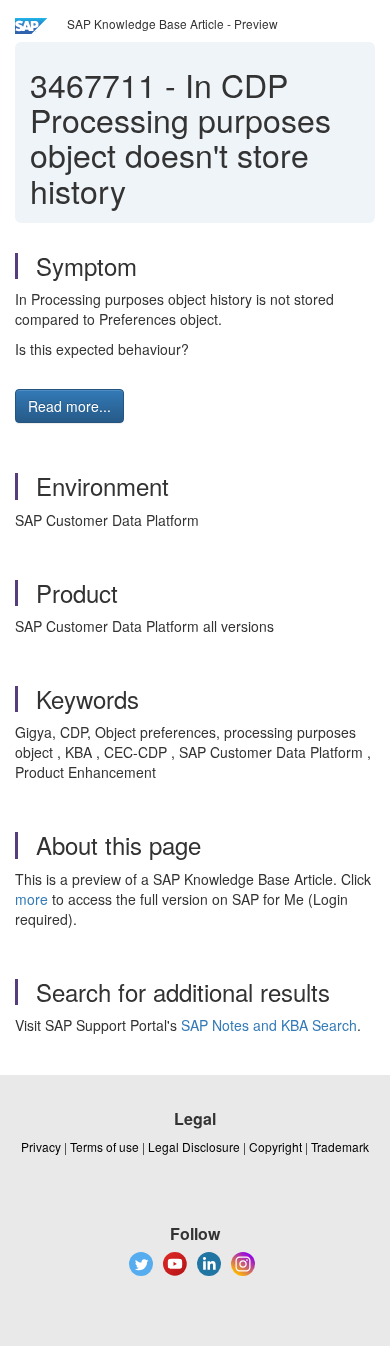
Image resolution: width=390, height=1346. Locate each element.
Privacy (41, 1146)
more (31, 899)
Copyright (275, 1146)
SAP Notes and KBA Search (269, 1025)
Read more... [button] (69, 406)
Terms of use (104, 1146)
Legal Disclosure (194, 1146)
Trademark (340, 1146)
